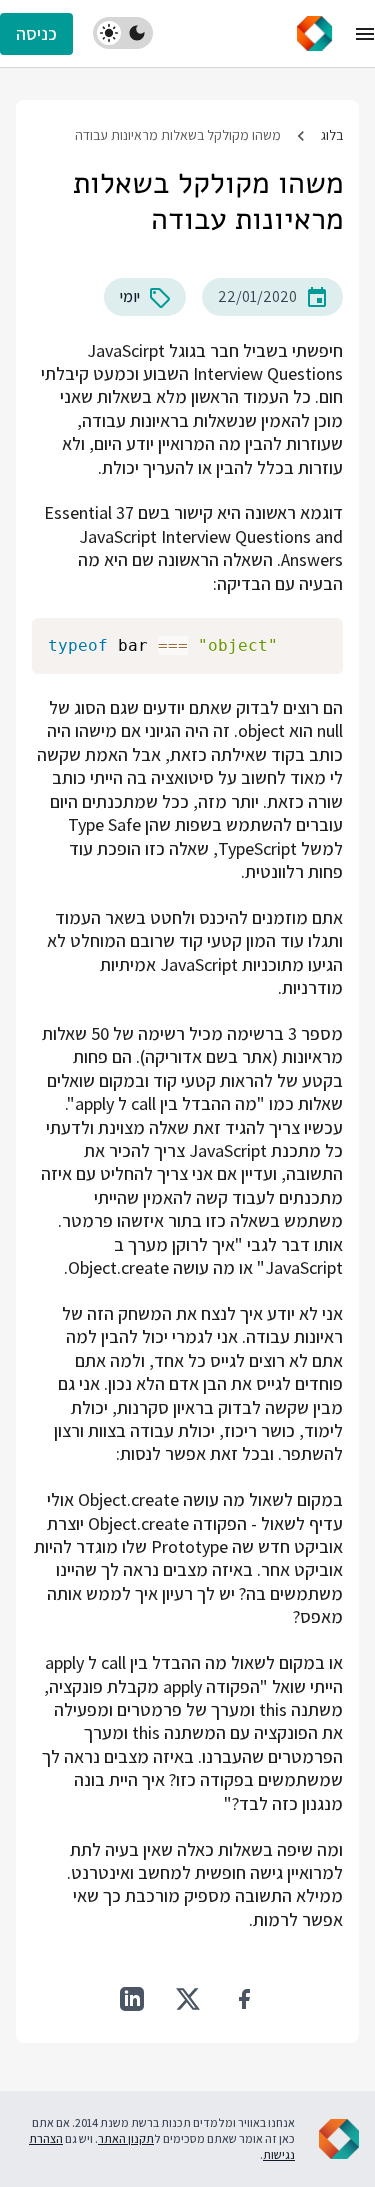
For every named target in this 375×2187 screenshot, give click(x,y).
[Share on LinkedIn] (132, 1999)
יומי (130, 296)
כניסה (36, 33)
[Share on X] (188, 1999)
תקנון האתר (126, 2138)
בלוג (332, 135)
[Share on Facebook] (244, 1999)
